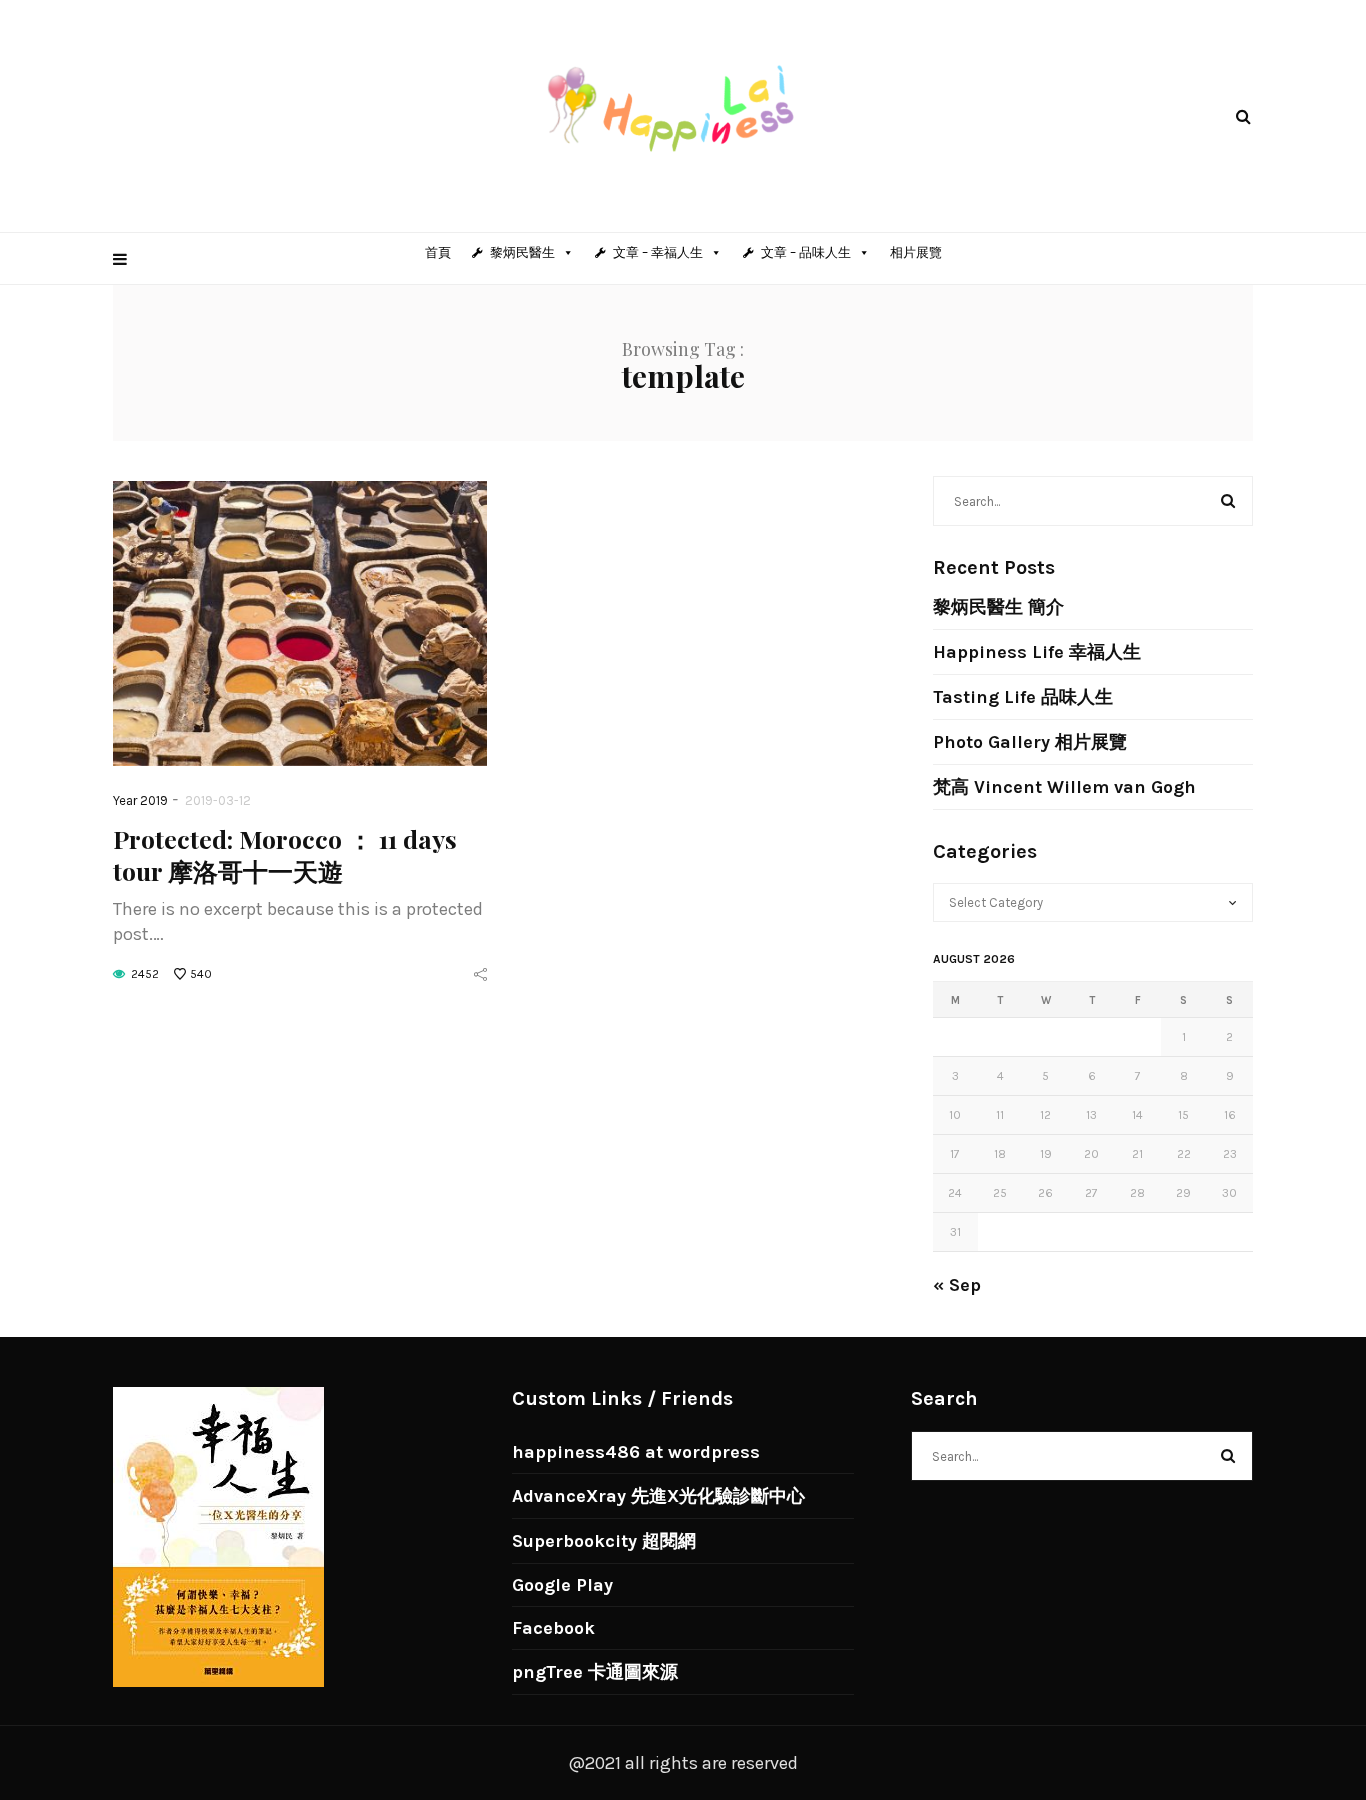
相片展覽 (916, 252)
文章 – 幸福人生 (658, 252)
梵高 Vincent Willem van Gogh (1064, 787)
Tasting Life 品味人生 (1023, 697)
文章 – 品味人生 (806, 252)
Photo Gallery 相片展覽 (1030, 742)
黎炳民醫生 (522, 252)
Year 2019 (140, 800)
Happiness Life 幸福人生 (1037, 652)
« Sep (957, 1285)
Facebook (553, 1628)
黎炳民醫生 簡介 (998, 607)
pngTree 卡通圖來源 (595, 1672)
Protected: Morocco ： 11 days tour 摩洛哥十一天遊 (285, 854)
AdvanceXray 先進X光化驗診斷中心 (658, 1496)
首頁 (438, 252)
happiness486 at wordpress (636, 1452)
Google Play (562, 1585)
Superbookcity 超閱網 (604, 1541)
